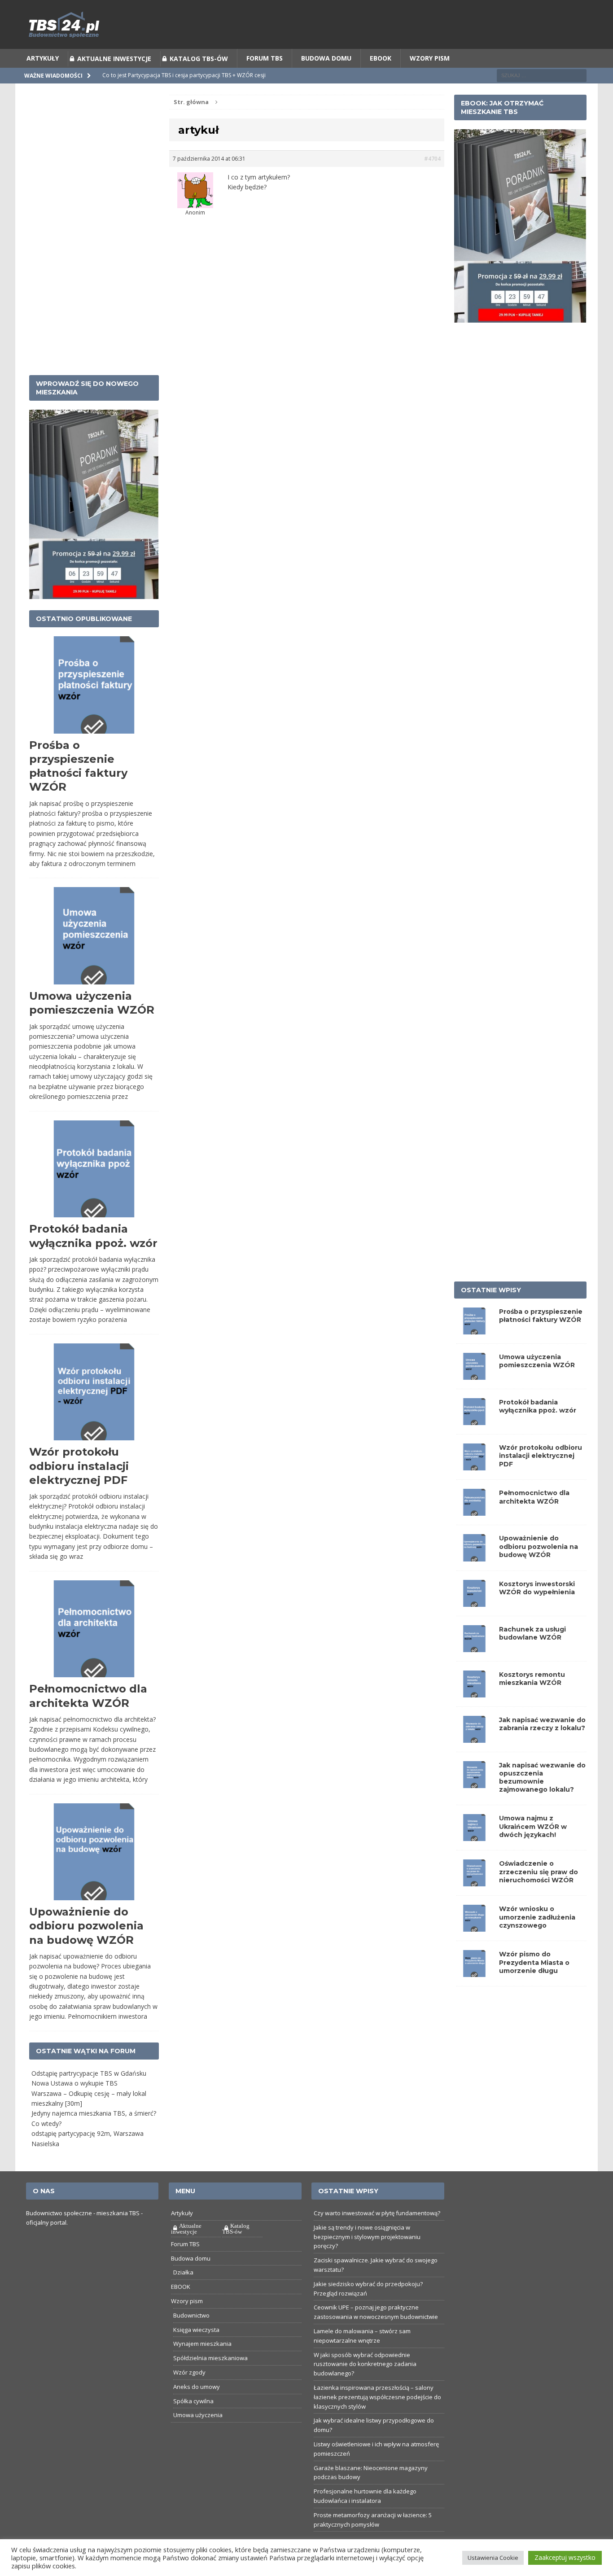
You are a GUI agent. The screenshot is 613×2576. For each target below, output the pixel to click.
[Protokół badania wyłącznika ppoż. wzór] (474, 1442)
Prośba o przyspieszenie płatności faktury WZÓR (541, 1338)
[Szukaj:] (542, 98)
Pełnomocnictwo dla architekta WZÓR (534, 1519)
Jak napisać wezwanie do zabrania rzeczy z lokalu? (542, 1746)
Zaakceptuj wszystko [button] (565, 2557)
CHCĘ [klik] (362, 11)
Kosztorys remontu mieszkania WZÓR (532, 1701)
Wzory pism (430, 81)
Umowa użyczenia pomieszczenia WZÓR (537, 1383)
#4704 (432, 181)
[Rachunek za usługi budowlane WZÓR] (474, 1669)
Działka (183, 2295)
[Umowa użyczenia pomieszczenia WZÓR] (474, 1397)
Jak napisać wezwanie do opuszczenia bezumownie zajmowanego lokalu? (542, 1800)
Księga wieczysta (196, 2352)
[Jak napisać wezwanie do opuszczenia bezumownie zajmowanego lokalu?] (474, 1805)
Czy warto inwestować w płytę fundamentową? (377, 2235)
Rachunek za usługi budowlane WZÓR (532, 1656)
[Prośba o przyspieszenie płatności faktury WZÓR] (474, 1352)
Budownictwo (191, 2338)
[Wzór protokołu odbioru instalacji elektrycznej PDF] (474, 1488)
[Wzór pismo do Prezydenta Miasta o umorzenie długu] (474, 1994)
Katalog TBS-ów (199, 81)
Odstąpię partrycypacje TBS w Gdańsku (89, 2096)
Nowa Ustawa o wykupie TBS (74, 2106)
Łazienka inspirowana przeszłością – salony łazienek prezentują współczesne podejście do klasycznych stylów (377, 2419)
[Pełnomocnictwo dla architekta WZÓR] (474, 1533)
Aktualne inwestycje (114, 81)
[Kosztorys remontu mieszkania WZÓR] (474, 1714)
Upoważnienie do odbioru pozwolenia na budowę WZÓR (86, 1948)
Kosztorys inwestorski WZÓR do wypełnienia (537, 1610)
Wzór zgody (189, 2395)
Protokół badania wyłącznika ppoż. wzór (538, 1429)
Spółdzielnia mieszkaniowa (210, 2380)
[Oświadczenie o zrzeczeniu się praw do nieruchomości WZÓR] (474, 1904)
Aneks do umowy (197, 2409)
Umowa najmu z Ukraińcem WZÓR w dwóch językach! (533, 1849)
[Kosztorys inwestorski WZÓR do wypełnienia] (474, 1624)
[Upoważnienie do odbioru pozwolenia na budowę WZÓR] (474, 1578)
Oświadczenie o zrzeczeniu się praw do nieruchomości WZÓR (539, 1894)
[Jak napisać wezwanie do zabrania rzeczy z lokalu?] (474, 1760)
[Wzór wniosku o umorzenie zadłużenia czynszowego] (474, 1949)
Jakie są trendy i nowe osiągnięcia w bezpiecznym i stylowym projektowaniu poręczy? (367, 2259)
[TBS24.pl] (306, 47)
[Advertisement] (94, 252)
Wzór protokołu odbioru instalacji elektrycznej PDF (79, 1488)
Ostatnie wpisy (491, 1312)
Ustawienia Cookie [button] (493, 2558)
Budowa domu (326, 81)
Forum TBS (265, 81)
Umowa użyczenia (198, 2437)
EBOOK (381, 81)
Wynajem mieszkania (202, 2366)
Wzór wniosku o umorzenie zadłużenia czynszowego (537, 1939)
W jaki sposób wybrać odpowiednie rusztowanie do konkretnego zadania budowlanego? (365, 2387)
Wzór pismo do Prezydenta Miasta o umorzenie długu (534, 1985)
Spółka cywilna (193, 2423)
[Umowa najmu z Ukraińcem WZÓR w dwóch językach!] (474, 1858)
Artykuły (43, 81)
